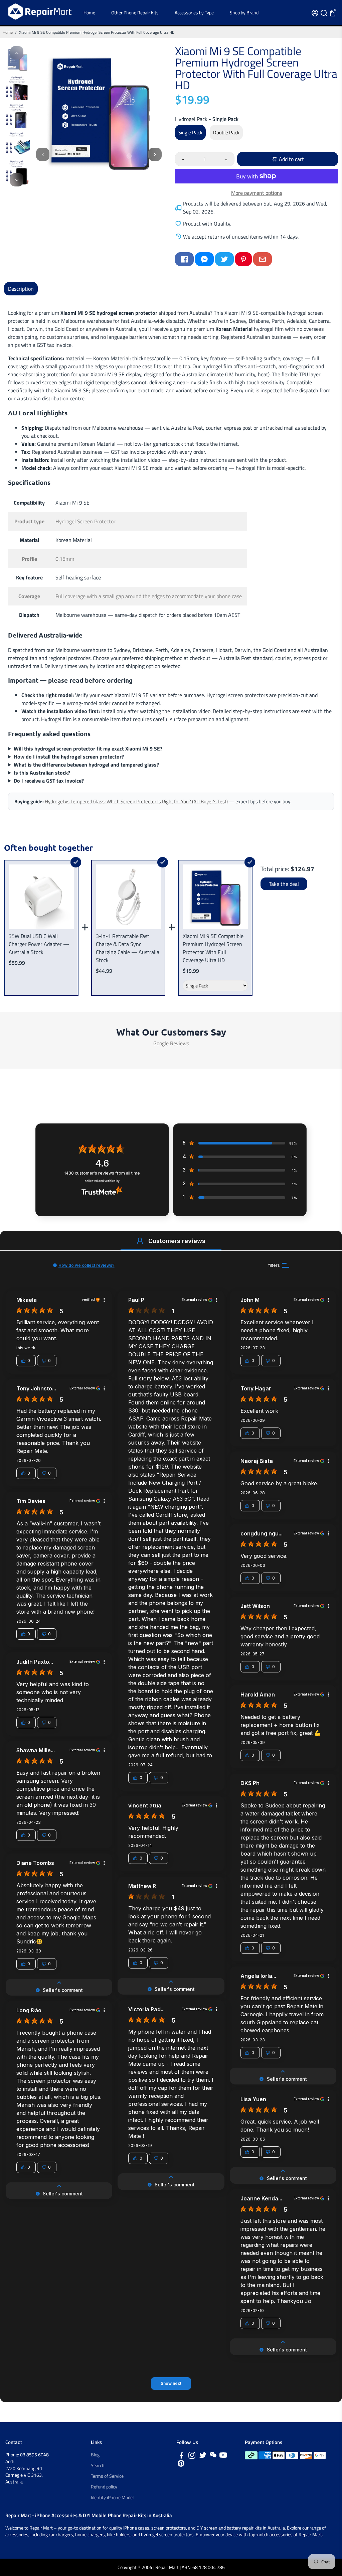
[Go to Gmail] (263, 259)
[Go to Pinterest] (243, 259)
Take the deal (284, 884)
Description (21, 289)
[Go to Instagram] (192, 2456)
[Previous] (17, 53)
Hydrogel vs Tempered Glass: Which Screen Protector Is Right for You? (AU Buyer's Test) (136, 801)
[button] (140, 1241)
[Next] (17, 180)
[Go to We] (213, 2456)
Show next (171, 2383)
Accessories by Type (194, 13)
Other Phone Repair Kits (135, 13)
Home (89, 13)
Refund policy (104, 2487)
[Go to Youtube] (223, 2456)
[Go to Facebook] (184, 259)
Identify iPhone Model (112, 2497)
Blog (95, 2455)
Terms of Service (107, 2476)
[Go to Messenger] (204, 259)
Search (98, 2465)
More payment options (257, 193)
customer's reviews (102, 1173)
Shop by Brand (244, 13)
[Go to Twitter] (224, 259)
